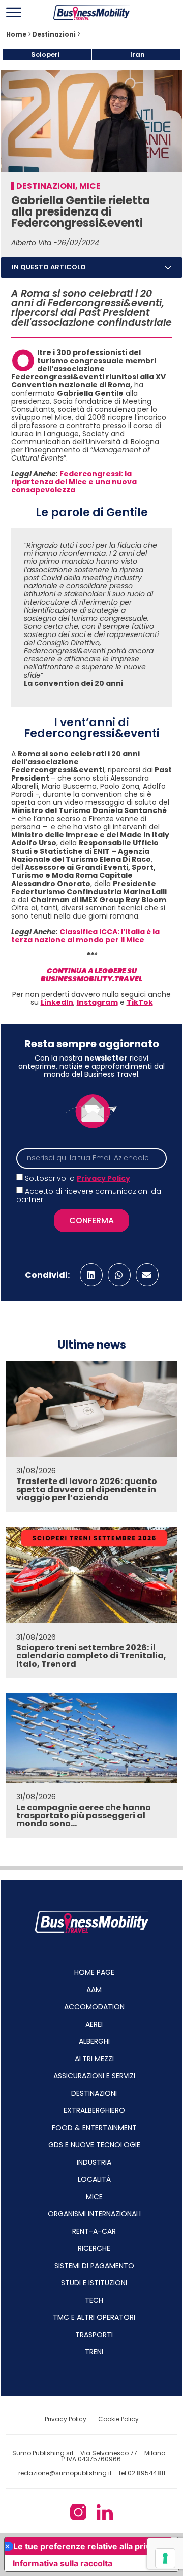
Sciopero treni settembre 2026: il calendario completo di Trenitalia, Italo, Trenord (91, 1656)
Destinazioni (54, 34)
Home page (94, 1972)
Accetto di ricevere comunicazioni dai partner (89, 1195)
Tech (94, 2300)
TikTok (140, 1002)
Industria (94, 2162)
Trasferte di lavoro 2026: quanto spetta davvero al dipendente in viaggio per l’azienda (87, 1489)
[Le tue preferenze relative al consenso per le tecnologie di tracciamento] (165, 2558)
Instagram (97, 1002)
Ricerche (94, 2248)
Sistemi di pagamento (94, 2266)
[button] (168, 268)
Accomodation (94, 2007)
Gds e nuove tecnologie (94, 2145)
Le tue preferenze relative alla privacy (88, 2546)
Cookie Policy (118, 2419)
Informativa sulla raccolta (63, 2563)
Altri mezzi (94, 2059)
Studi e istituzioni (94, 2283)
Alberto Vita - (34, 243)
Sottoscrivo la (78, 1178)
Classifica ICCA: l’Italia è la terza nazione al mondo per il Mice (85, 936)
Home (16, 34)
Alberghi (94, 2041)
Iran (138, 55)
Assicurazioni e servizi (94, 2076)
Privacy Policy (103, 1178)
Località (94, 2179)
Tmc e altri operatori (94, 2317)
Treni (94, 2352)
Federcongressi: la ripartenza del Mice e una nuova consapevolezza (74, 482)
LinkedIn (57, 1002)
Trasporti (94, 2335)
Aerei (94, 2024)
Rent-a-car (94, 2231)
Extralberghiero (94, 2110)
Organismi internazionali (94, 2214)
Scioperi (45, 55)
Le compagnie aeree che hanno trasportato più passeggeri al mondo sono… (84, 1815)
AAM (94, 1990)
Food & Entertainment (94, 2128)
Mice (90, 186)
